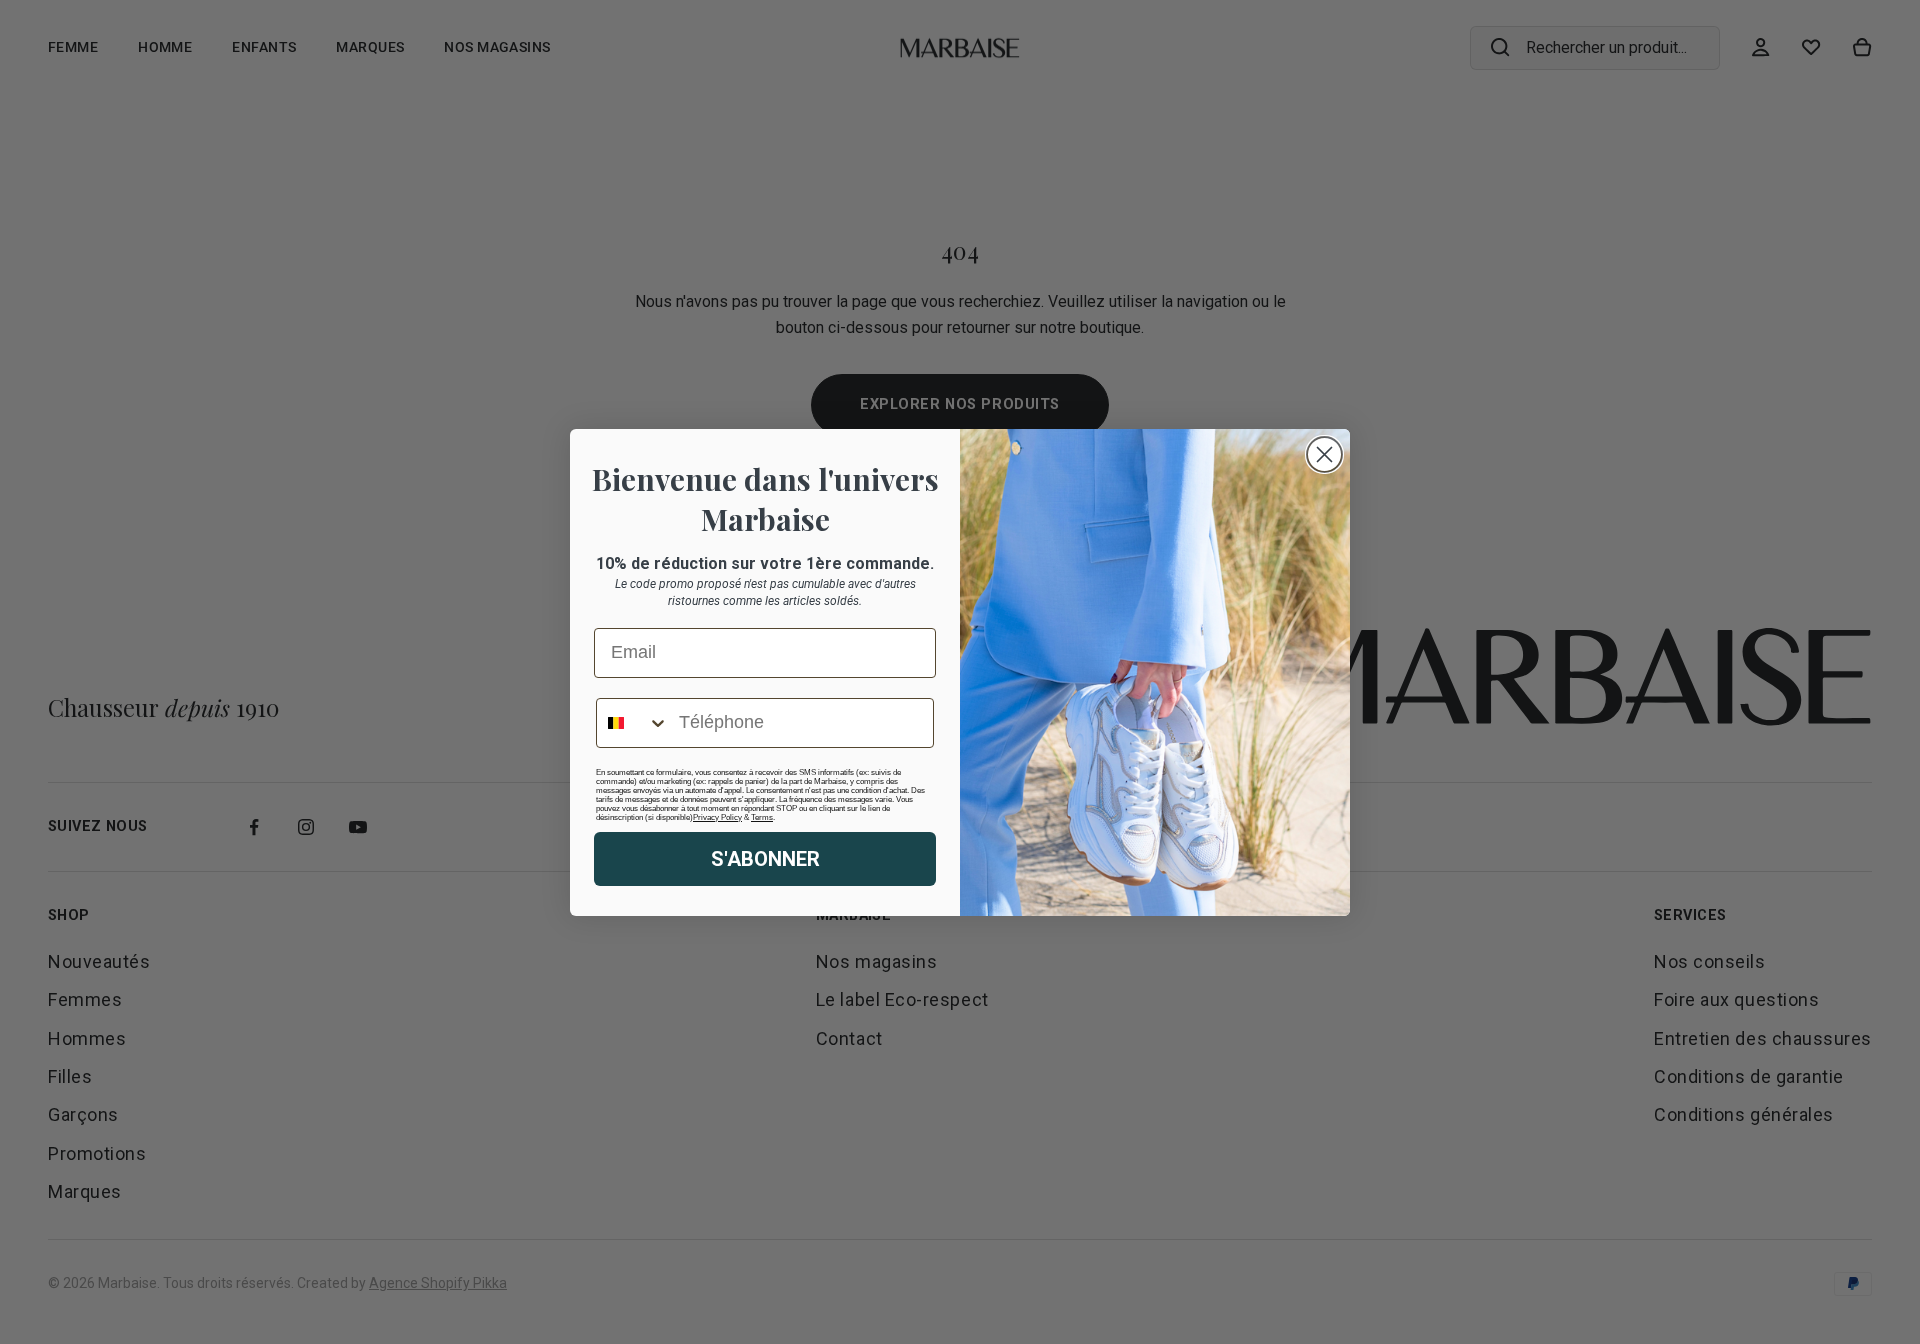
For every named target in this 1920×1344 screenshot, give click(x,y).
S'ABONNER (765, 859)
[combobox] (633, 723)
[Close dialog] (1324, 454)
